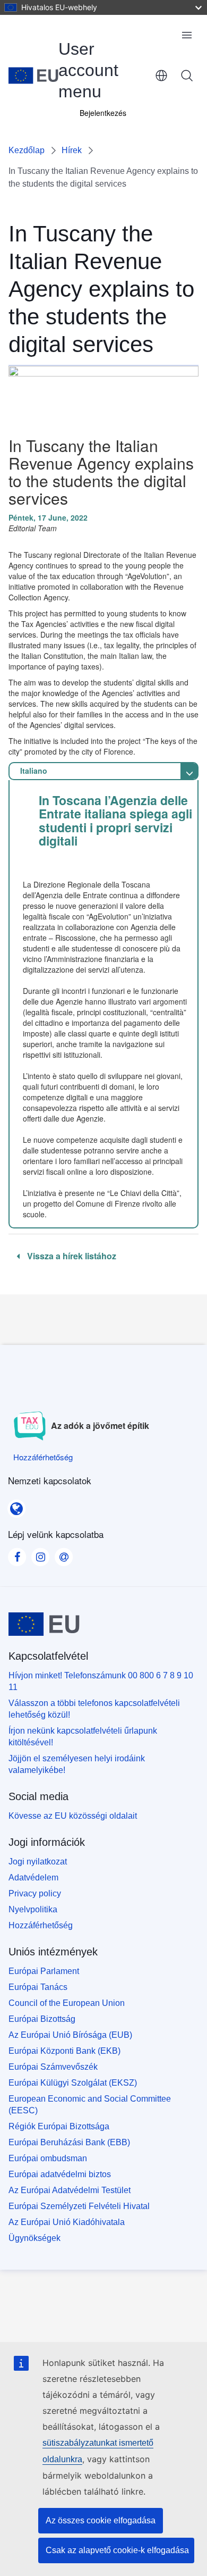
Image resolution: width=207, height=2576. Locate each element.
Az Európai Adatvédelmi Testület (70, 2190)
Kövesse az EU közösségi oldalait (73, 1816)
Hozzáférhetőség (41, 1925)
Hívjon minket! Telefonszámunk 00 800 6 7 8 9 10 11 (101, 1681)
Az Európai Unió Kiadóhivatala (67, 2222)
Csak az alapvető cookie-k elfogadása (117, 2550)
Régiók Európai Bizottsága (59, 2126)
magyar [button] (161, 76)
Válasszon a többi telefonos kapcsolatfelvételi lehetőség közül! (94, 1709)
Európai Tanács (38, 1987)
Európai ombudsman (48, 2158)
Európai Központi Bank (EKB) (64, 2051)
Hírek (72, 150)
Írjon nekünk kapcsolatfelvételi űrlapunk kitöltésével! (83, 1737)
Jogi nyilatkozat (38, 1862)
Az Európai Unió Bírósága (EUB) (70, 2035)
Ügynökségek (34, 2238)
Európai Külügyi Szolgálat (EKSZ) (73, 2083)
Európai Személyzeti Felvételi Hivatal (79, 2206)
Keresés (187, 76)
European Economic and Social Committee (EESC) (90, 2105)
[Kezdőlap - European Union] (33, 76)
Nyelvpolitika (33, 1909)
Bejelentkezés (103, 113)
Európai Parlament (44, 1971)
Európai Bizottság (42, 2019)
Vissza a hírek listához (71, 1256)
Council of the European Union (67, 2003)
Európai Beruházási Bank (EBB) (69, 2142)
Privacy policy (35, 1893)
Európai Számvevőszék (53, 2067)
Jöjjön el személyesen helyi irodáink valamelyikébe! (77, 1764)
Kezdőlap (27, 150)
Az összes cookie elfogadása (101, 2520)
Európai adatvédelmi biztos (60, 2174)
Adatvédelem (33, 1877)
